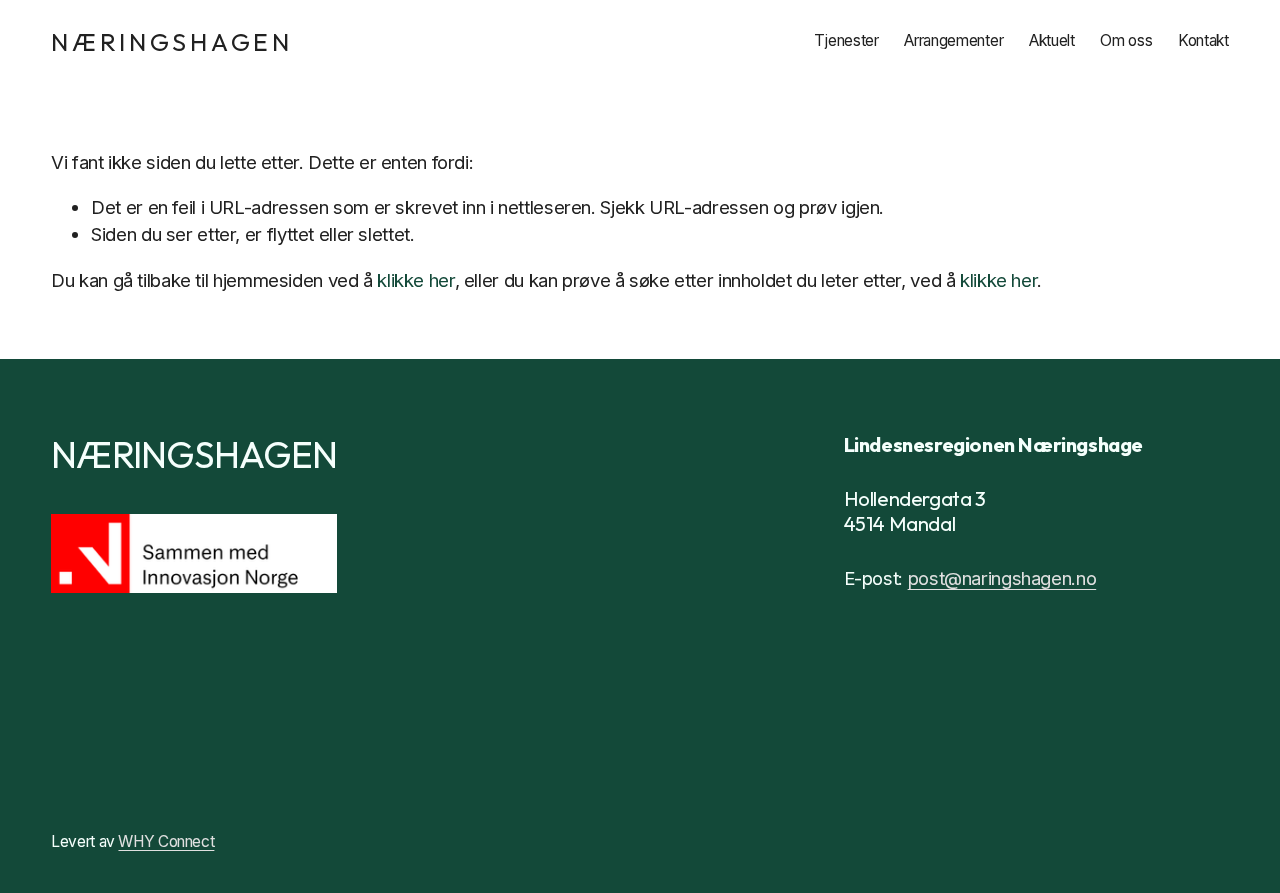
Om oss (1126, 40)
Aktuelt (1052, 40)
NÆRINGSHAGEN (172, 41)
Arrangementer (953, 40)
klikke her (415, 280)
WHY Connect (166, 841)
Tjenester (846, 40)
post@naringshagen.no (1002, 578)
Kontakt (1203, 40)
